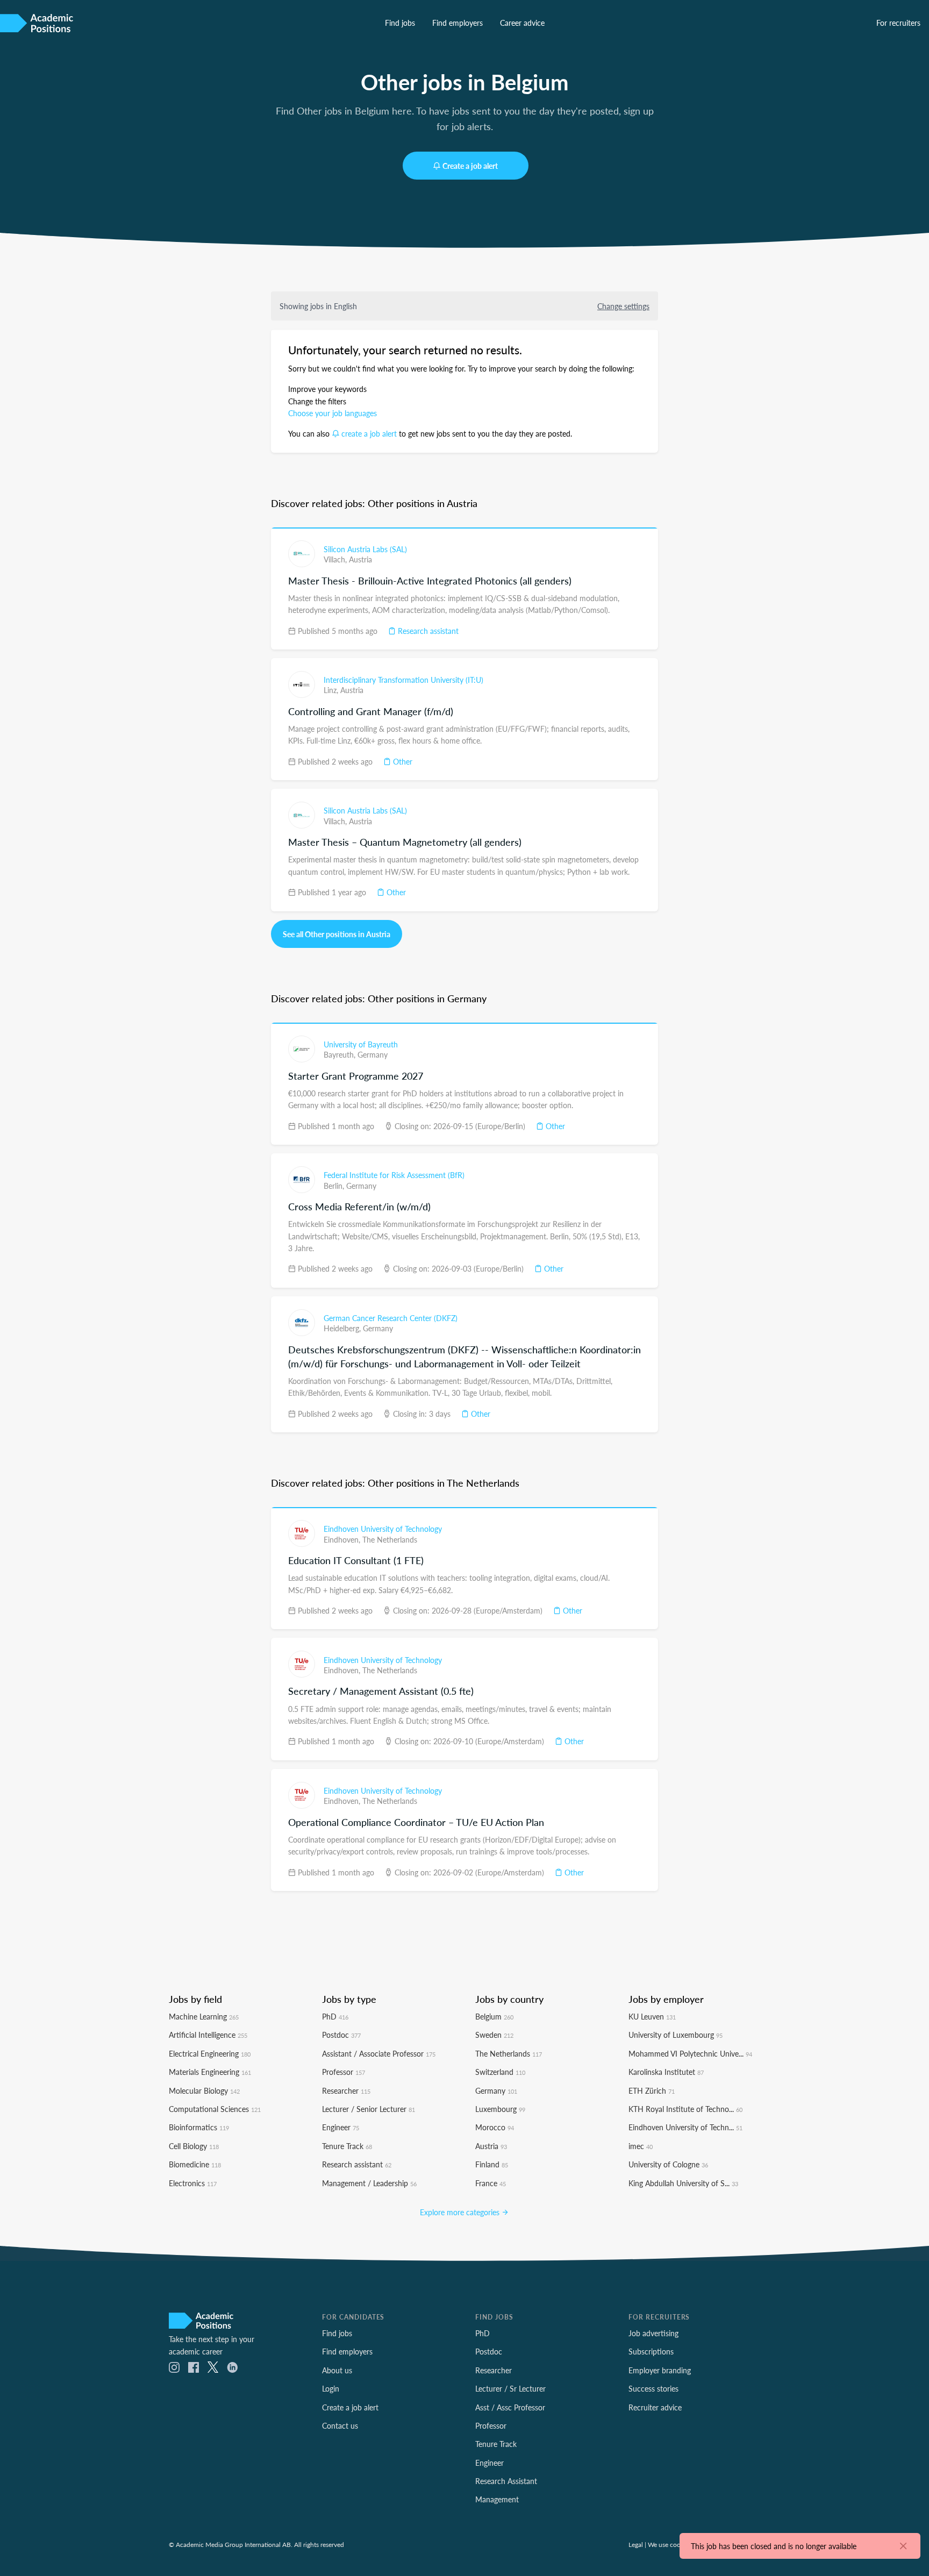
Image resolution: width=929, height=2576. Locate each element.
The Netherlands (390, 1539)
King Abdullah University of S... (683, 2183)
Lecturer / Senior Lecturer (369, 2109)
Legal (636, 2544)
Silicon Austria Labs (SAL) (365, 549)
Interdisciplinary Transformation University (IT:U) (403, 680)
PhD (335, 2016)
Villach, (336, 559)
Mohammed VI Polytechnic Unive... (690, 2053)
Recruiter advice (655, 2407)
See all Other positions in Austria (337, 934)
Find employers (458, 23)
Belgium (494, 2016)
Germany (373, 1054)
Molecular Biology (204, 2090)
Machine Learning (204, 2016)
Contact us (340, 2425)
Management (497, 2499)
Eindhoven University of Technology (383, 1529)
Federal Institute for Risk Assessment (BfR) (394, 1175)
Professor (344, 2072)
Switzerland (500, 2072)
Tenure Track (347, 2146)
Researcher (346, 2090)
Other (402, 761)
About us (337, 2370)
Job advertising (653, 2333)
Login (331, 2388)
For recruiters (898, 23)
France (491, 2183)
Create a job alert (470, 166)
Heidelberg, (343, 1328)
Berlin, (335, 1186)
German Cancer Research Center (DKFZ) (391, 1318)
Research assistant (427, 631)
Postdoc (341, 2035)
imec (641, 2146)
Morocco (495, 2127)
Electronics (193, 2183)
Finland (492, 2164)
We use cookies (670, 2544)
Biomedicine (195, 2164)
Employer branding (660, 2370)
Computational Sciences (215, 2109)
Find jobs (400, 23)
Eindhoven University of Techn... (685, 2127)
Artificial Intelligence (208, 2035)
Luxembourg (500, 2109)
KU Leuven (652, 2016)
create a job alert (369, 433)
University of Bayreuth (361, 1044)
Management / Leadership (369, 2183)
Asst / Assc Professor (510, 2407)
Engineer (341, 2127)
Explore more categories (461, 2212)
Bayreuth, (341, 1054)
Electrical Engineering (210, 2053)
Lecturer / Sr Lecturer (510, 2388)
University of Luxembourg (676, 2035)
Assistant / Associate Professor (379, 2053)
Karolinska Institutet (666, 2072)
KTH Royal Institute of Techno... (685, 2109)
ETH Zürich (652, 2090)
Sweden (494, 2035)
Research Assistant (506, 2481)
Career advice (522, 23)
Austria (360, 559)
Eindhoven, (343, 1539)
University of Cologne (668, 2164)
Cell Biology (194, 2146)
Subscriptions (651, 2351)
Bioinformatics (199, 2127)
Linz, (332, 690)
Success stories (653, 2388)
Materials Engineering (210, 2072)
